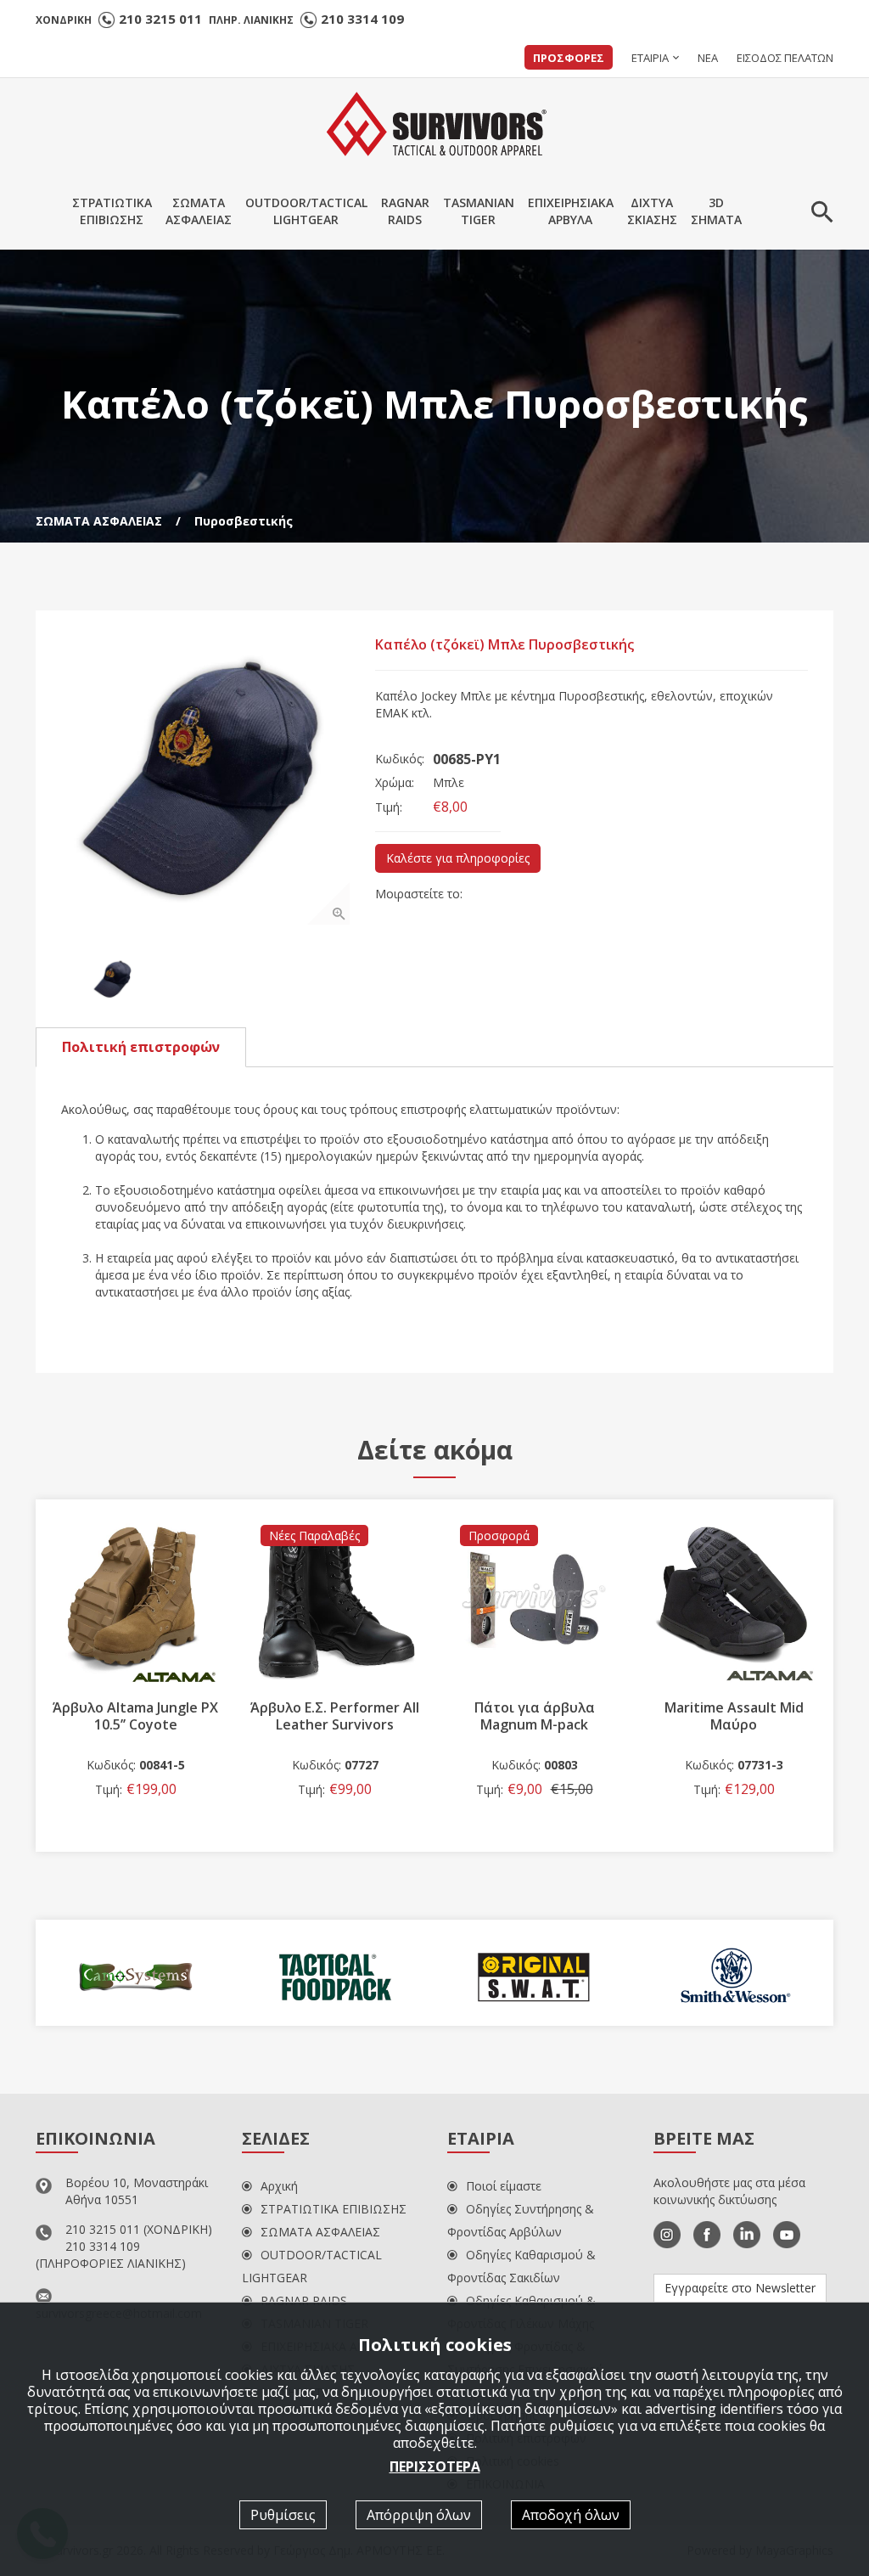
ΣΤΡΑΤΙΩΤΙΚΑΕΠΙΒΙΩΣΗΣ (112, 211)
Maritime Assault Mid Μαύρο (535, 1716)
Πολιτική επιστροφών (141, 1047)
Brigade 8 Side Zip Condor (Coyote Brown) (734, 1716)
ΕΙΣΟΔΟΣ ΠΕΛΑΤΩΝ (785, 58)
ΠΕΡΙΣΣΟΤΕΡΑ (435, 2466)
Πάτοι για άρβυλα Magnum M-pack (335, 1716)
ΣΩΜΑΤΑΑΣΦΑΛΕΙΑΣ (199, 211)
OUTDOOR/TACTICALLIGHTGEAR (306, 211)
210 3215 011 (160, 19)
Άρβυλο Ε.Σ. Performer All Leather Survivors (135, 1716)
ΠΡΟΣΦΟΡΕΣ (569, 58)
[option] (205, 780)
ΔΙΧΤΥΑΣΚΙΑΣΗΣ (652, 211)
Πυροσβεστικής (244, 521)
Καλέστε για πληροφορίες (458, 858)
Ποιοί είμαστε (504, 2186)
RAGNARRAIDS (405, 211)
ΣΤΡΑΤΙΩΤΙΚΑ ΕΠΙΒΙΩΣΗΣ (334, 2209)
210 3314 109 (362, 19)
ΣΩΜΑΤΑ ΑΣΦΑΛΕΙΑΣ (99, 521)
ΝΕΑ (708, 58)
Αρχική (279, 2186)
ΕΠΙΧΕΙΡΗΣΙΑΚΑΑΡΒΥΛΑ (571, 211)
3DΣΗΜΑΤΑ (716, 211)
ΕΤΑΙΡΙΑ (650, 58)
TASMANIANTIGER (479, 211)
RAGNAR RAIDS (304, 2300)
